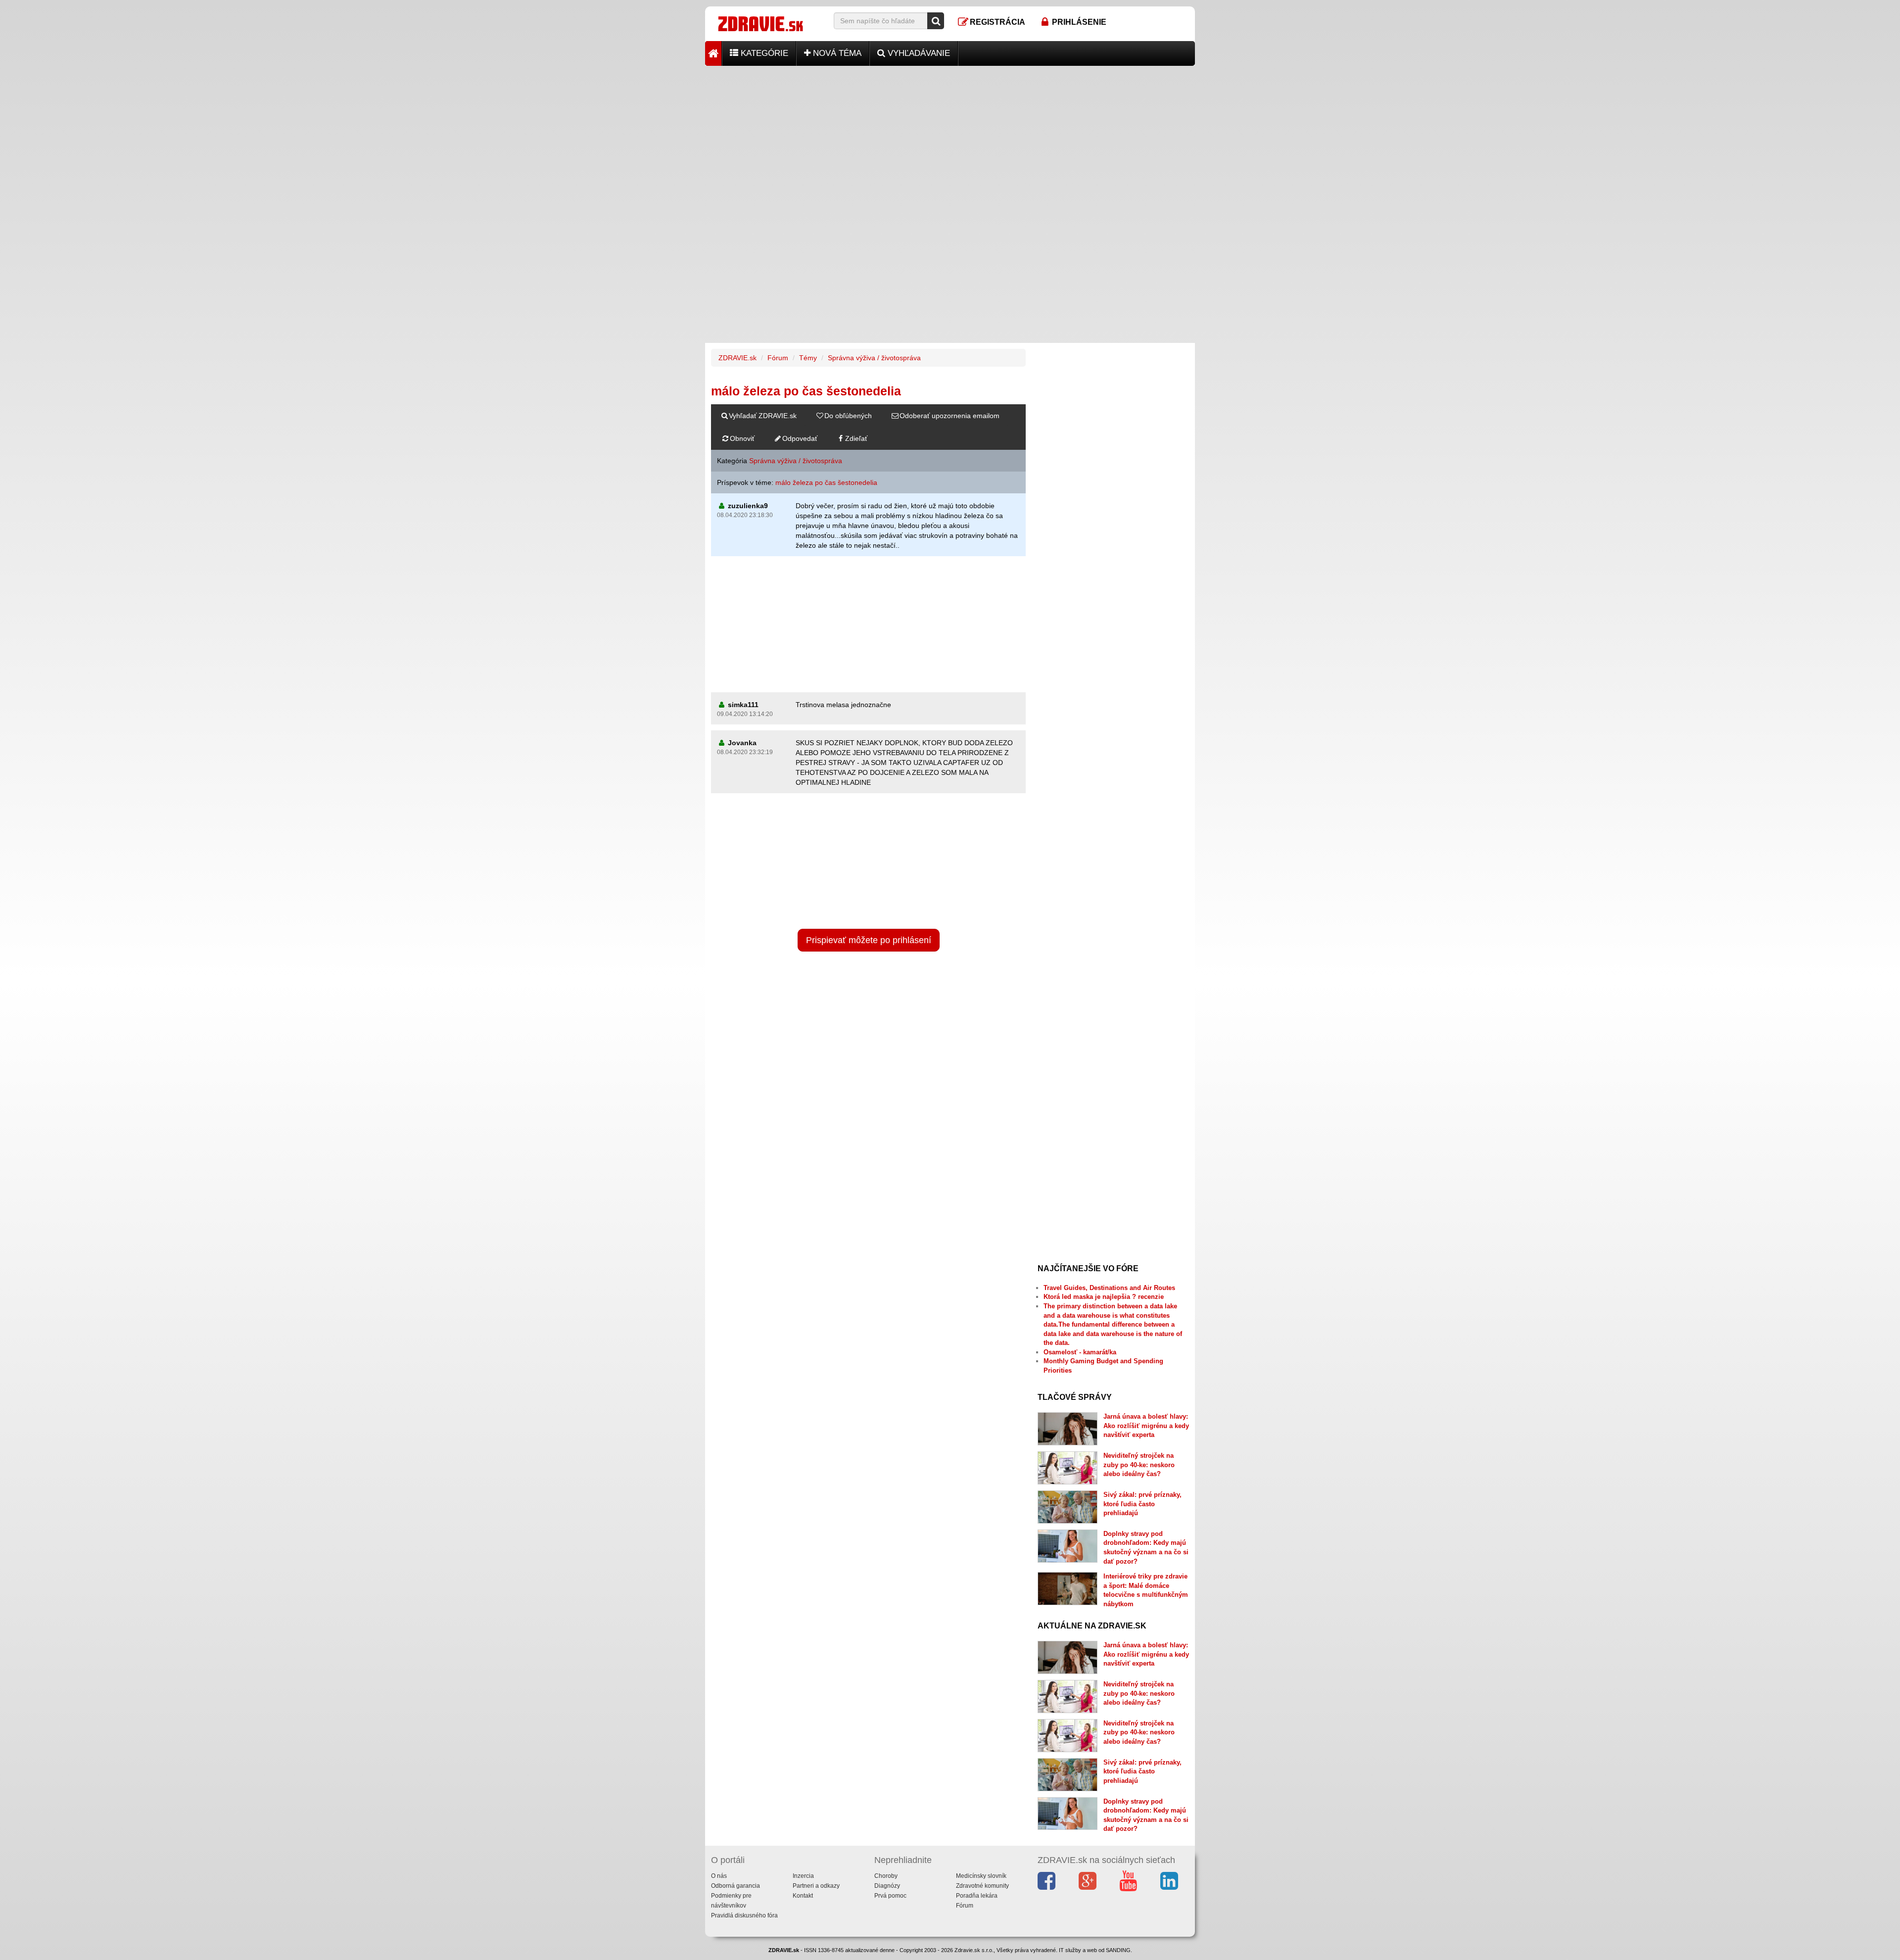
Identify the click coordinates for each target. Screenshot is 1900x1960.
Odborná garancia (736, 1886)
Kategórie (763, 53)
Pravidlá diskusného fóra (744, 1915)
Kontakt (803, 1896)
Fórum (778, 358)
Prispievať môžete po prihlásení (869, 940)
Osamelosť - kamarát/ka (1080, 1352)
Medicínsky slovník (981, 1876)
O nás (719, 1876)
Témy (808, 358)
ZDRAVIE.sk (737, 358)
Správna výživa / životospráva (874, 358)
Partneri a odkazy (816, 1886)
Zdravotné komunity (982, 1886)
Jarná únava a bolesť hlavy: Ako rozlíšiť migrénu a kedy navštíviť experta (1146, 1426)
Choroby (886, 1876)
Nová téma (836, 53)
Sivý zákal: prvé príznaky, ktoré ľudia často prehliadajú (1142, 1504)
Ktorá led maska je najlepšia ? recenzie (1104, 1297)
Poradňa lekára (977, 1896)
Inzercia (803, 1876)
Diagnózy (887, 1886)
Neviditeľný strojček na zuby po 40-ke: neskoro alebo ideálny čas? (1139, 1465)
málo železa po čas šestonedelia (826, 482)
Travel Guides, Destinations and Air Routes (1109, 1288)
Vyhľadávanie (918, 53)
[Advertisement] (950, 135)
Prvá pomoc (890, 1896)
